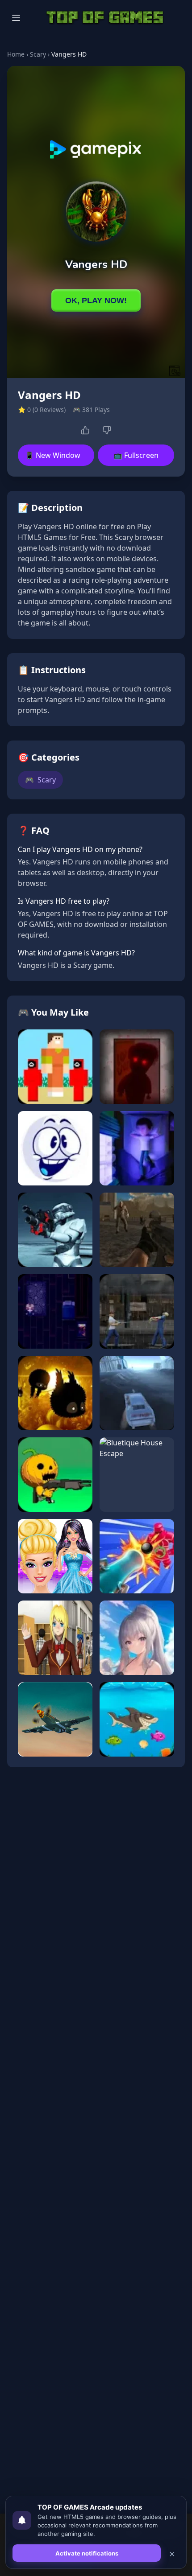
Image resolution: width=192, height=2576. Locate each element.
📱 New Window (53, 455)
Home (16, 54)
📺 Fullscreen (136, 455)
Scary (38, 54)
